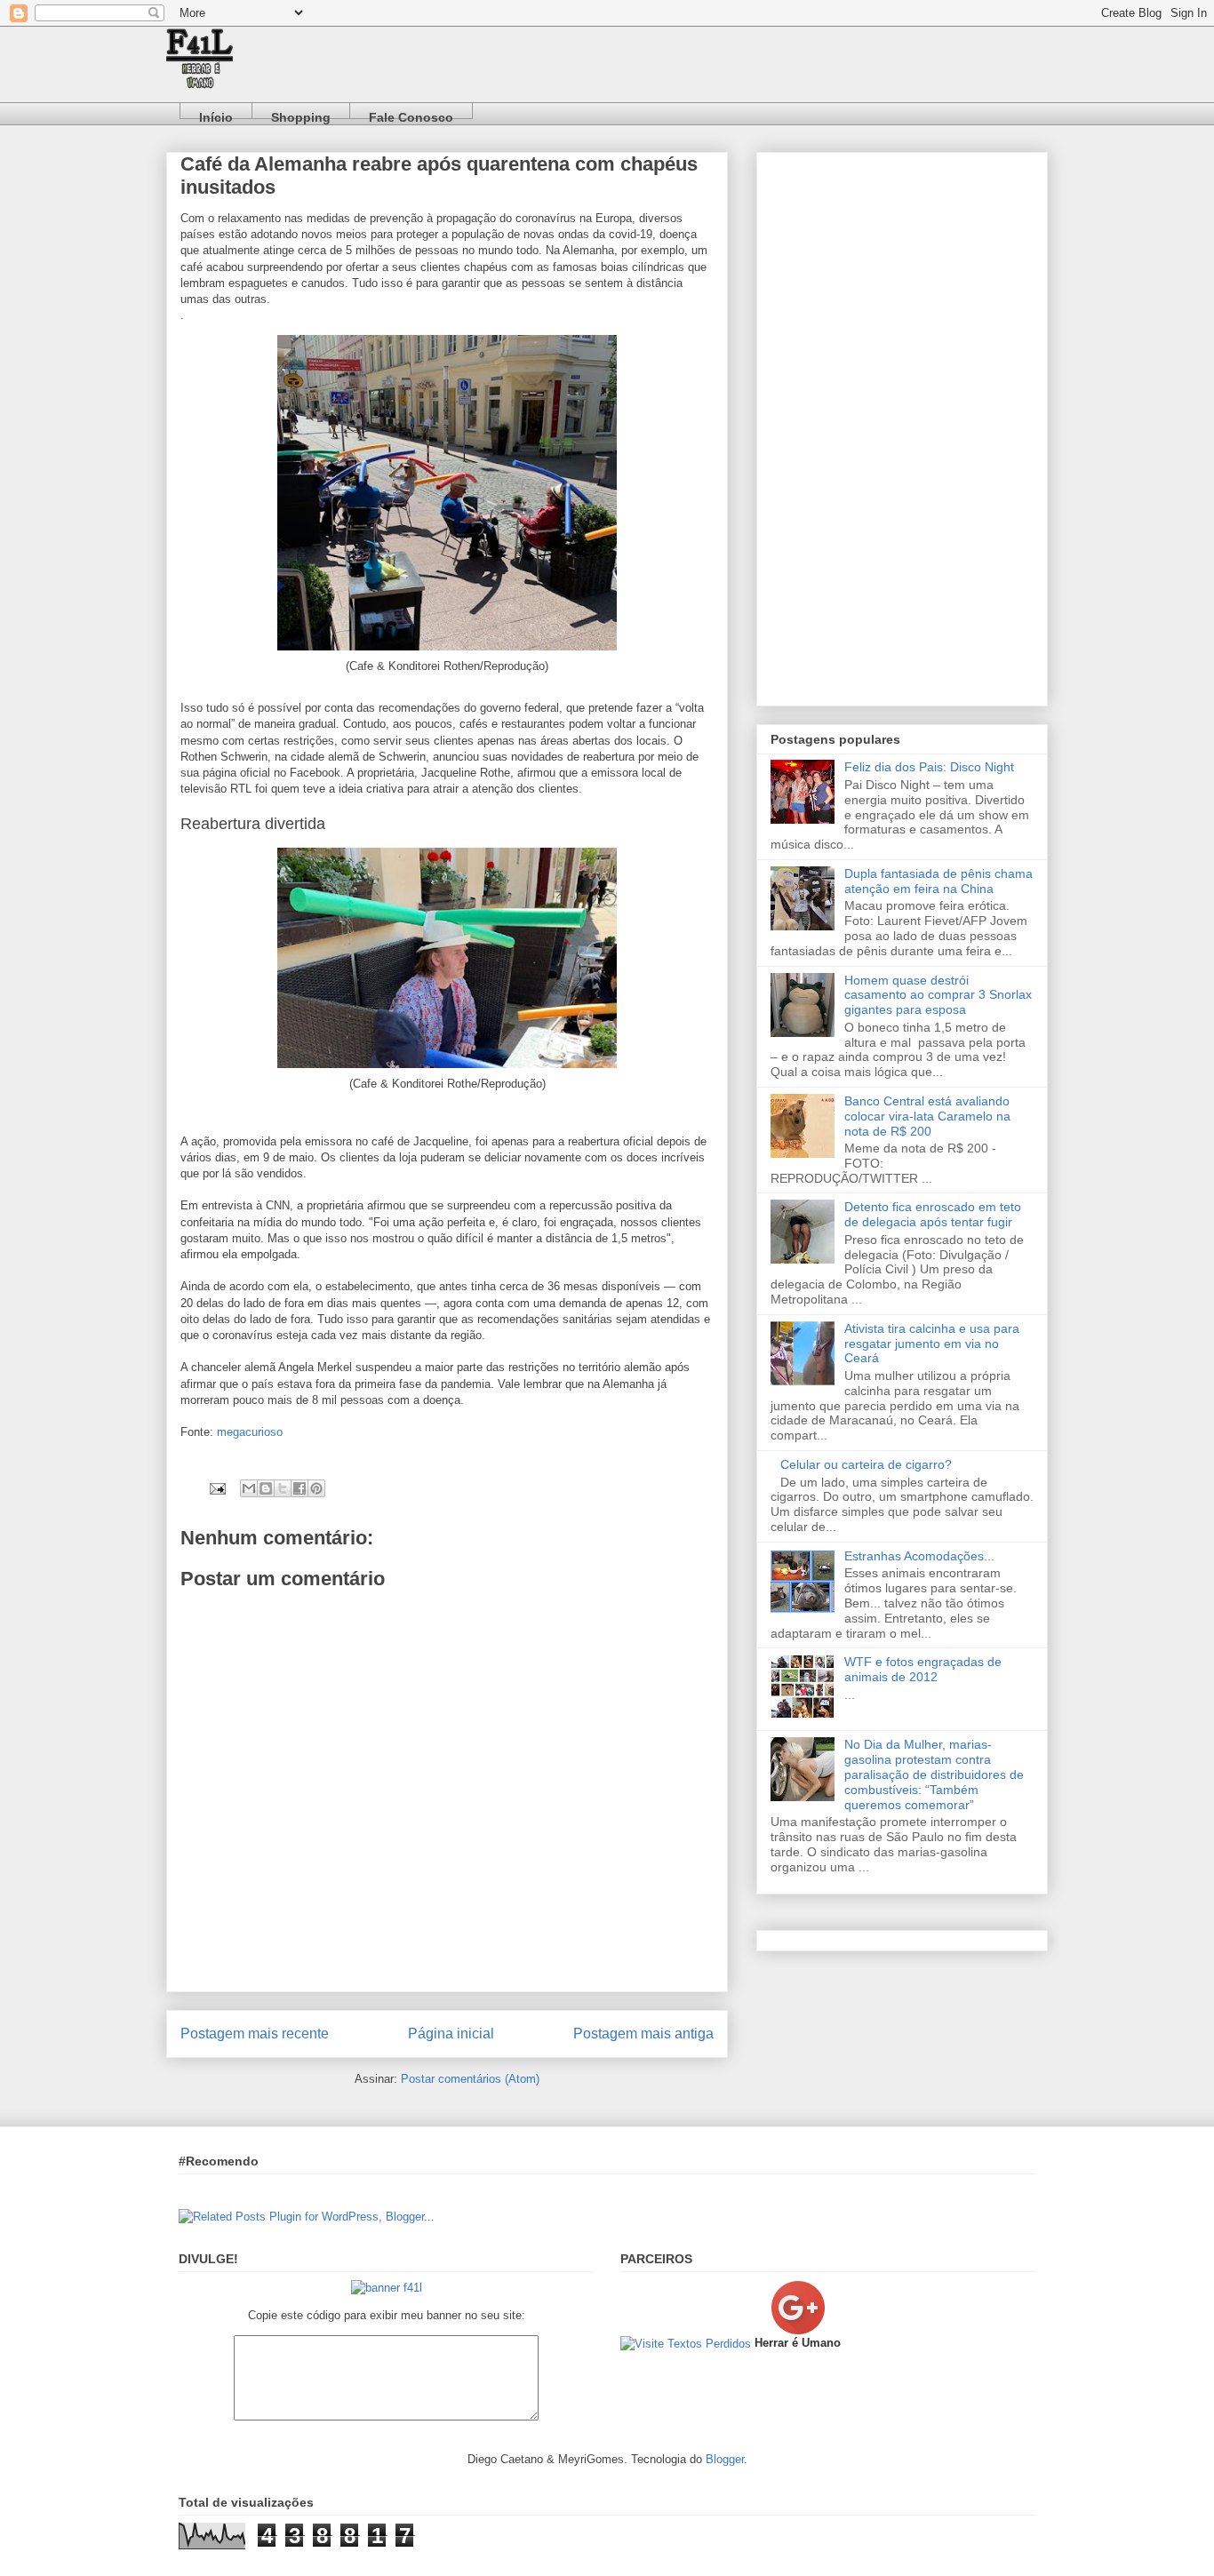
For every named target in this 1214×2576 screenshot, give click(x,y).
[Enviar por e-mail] (249, 1488)
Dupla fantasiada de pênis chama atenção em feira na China (938, 881)
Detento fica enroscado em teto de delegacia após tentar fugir (933, 1214)
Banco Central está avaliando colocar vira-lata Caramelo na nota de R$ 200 (927, 1116)
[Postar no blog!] (266, 1488)
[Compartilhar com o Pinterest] (316, 1488)
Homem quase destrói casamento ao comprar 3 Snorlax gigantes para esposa (938, 995)
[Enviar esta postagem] (216, 1488)
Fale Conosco (411, 114)
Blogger (725, 2459)
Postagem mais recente (255, 2034)
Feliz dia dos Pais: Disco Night (929, 767)
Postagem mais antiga (643, 2034)
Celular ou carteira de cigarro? (866, 1464)
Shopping (301, 114)
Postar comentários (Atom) (470, 2079)
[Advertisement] (902, 426)
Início (216, 114)
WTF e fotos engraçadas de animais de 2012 (923, 1669)
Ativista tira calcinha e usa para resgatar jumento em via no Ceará (932, 1344)
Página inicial (451, 2034)
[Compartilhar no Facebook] (300, 1488)
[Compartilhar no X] (283, 1488)
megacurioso (250, 1432)
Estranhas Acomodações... (919, 1556)
